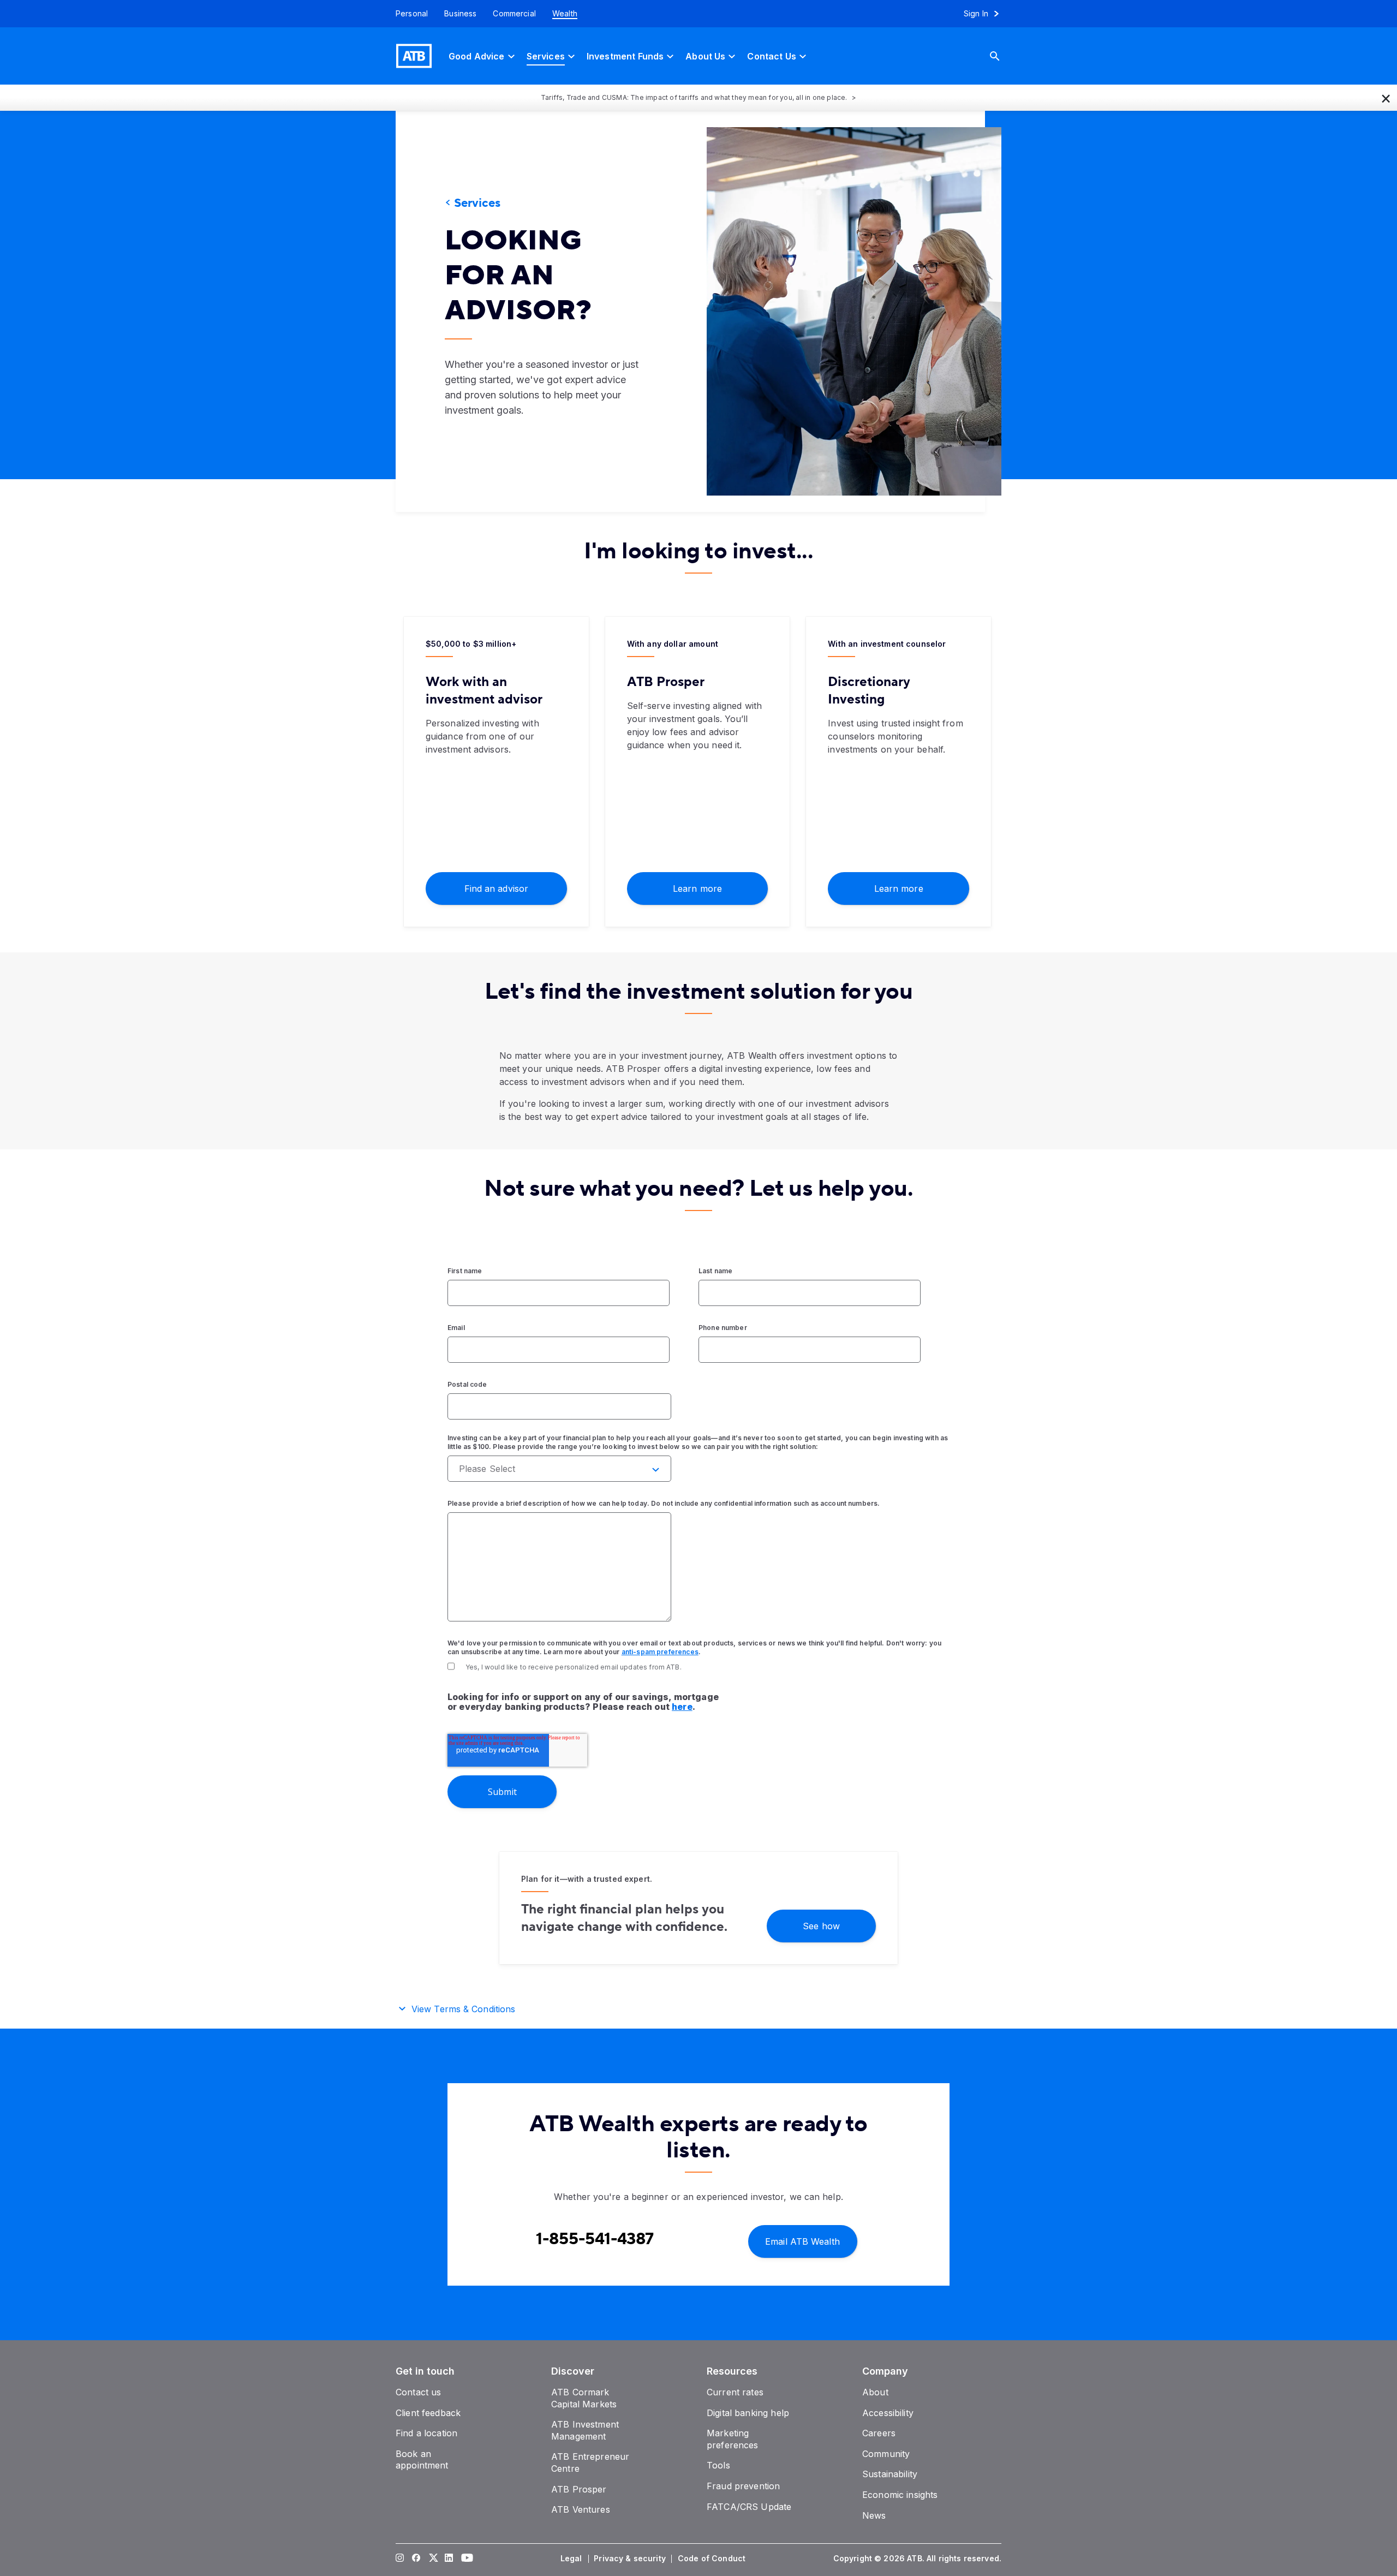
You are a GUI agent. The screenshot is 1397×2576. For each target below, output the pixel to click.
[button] (1386, 98)
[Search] (1003, 56)
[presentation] (838, 311)
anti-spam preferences (660, 1652)
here (682, 1707)
